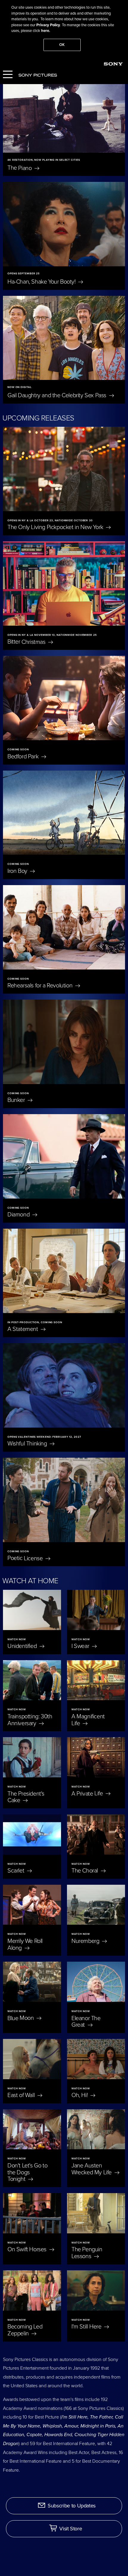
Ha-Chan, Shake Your (42, 282)
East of (22, 2095)
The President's (26, 1797)
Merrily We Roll (25, 1945)
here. (46, 31)
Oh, (80, 2095)
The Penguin (87, 2253)
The (20, 168)
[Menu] (8, 75)
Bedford (24, 757)
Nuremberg (86, 1941)
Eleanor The (86, 2021)
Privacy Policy (48, 25)
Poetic (26, 1558)
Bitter (27, 642)
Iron (18, 871)
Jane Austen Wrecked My (92, 2169)
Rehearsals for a (41, 986)
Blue (21, 2018)
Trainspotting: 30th (30, 1720)
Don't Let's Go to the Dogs (27, 2173)
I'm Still (87, 2327)
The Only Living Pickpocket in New (56, 527)
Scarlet (17, 1871)
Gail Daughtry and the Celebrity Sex (58, 395)
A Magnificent (88, 1720)
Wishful (28, 1444)
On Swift (28, 2249)
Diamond (19, 1215)
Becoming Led (25, 2330)
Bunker (17, 1100)
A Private (88, 1793)
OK (62, 45)
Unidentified (23, 1646)
